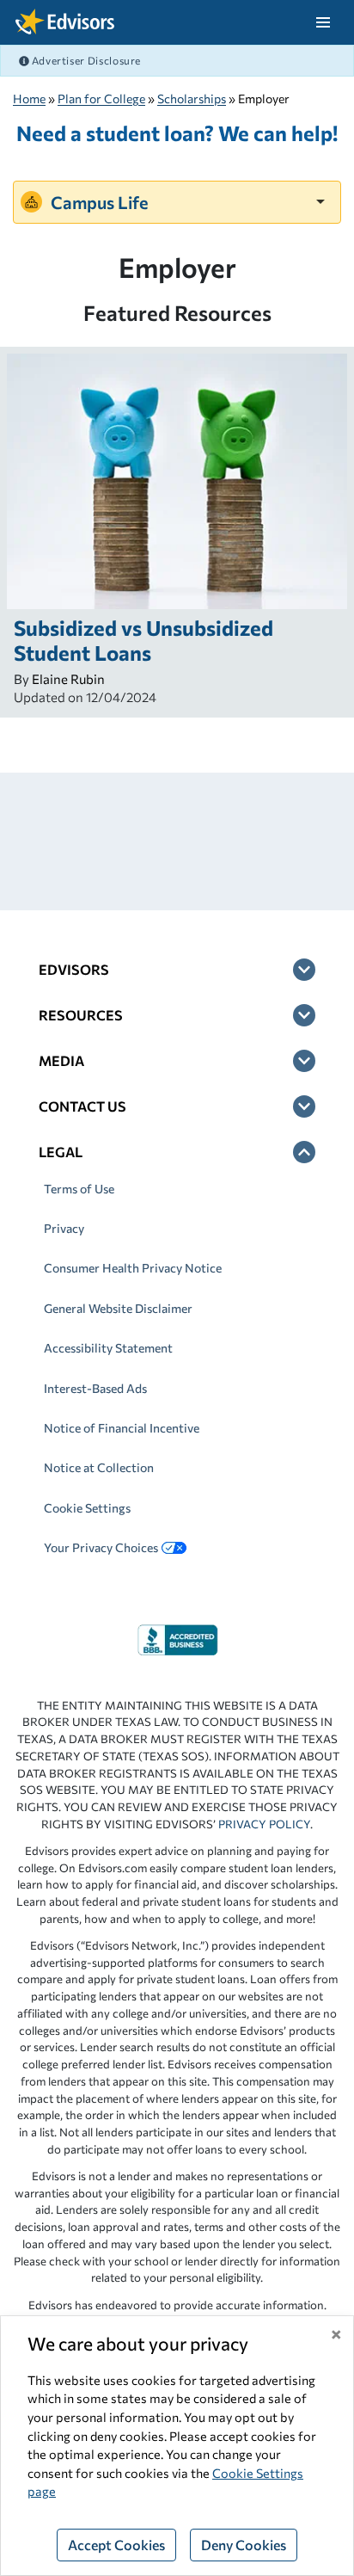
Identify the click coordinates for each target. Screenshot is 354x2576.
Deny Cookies (244, 2545)
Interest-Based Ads (95, 1388)
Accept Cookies (116, 2545)
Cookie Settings (87, 1508)
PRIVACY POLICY (264, 1824)
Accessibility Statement (108, 1348)
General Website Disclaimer (118, 1308)
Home (29, 99)
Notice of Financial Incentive (122, 1428)
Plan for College (101, 99)
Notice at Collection (99, 1467)
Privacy (64, 1228)
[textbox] (177, 202)
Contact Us (82, 1106)
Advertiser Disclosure (85, 60)
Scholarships (192, 99)
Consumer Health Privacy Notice (133, 1268)
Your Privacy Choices (101, 1547)
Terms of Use (79, 1189)
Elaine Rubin (68, 679)
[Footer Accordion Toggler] (304, 970)
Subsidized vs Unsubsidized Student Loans (143, 640)
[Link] (177, 1638)
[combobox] (177, 202)
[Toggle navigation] (323, 22)
